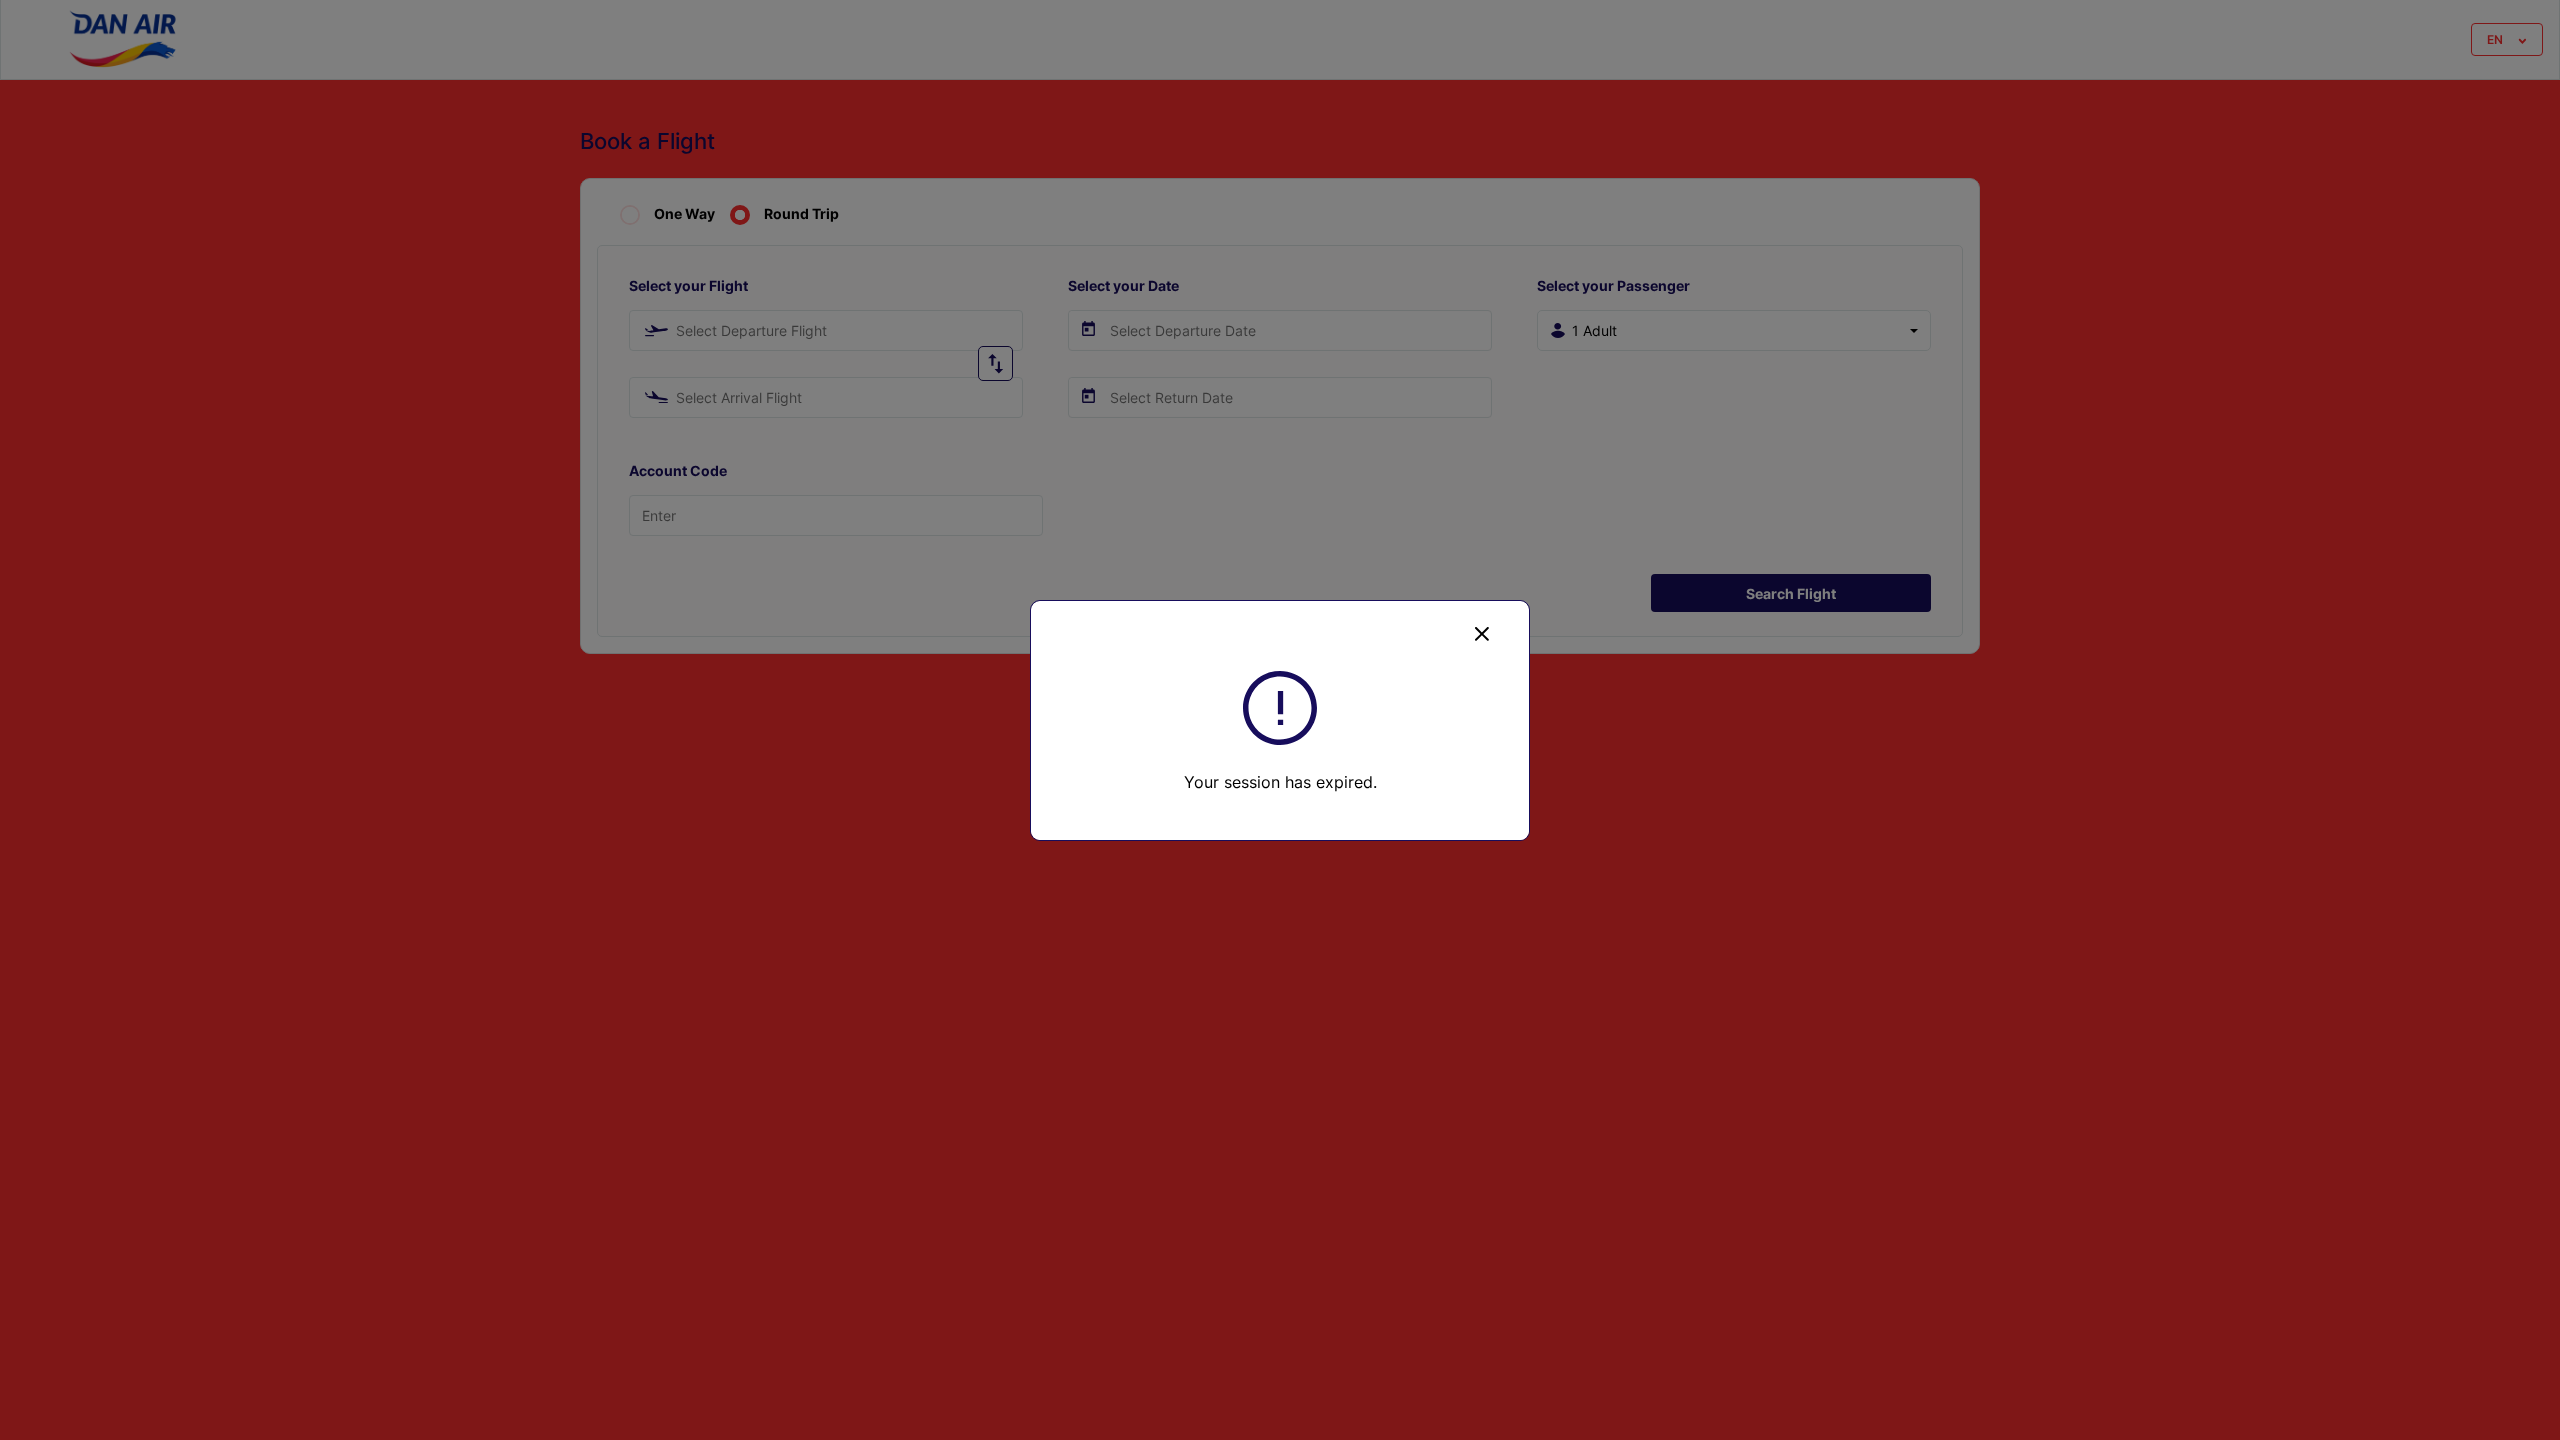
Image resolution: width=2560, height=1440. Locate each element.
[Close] (1482, 633)
